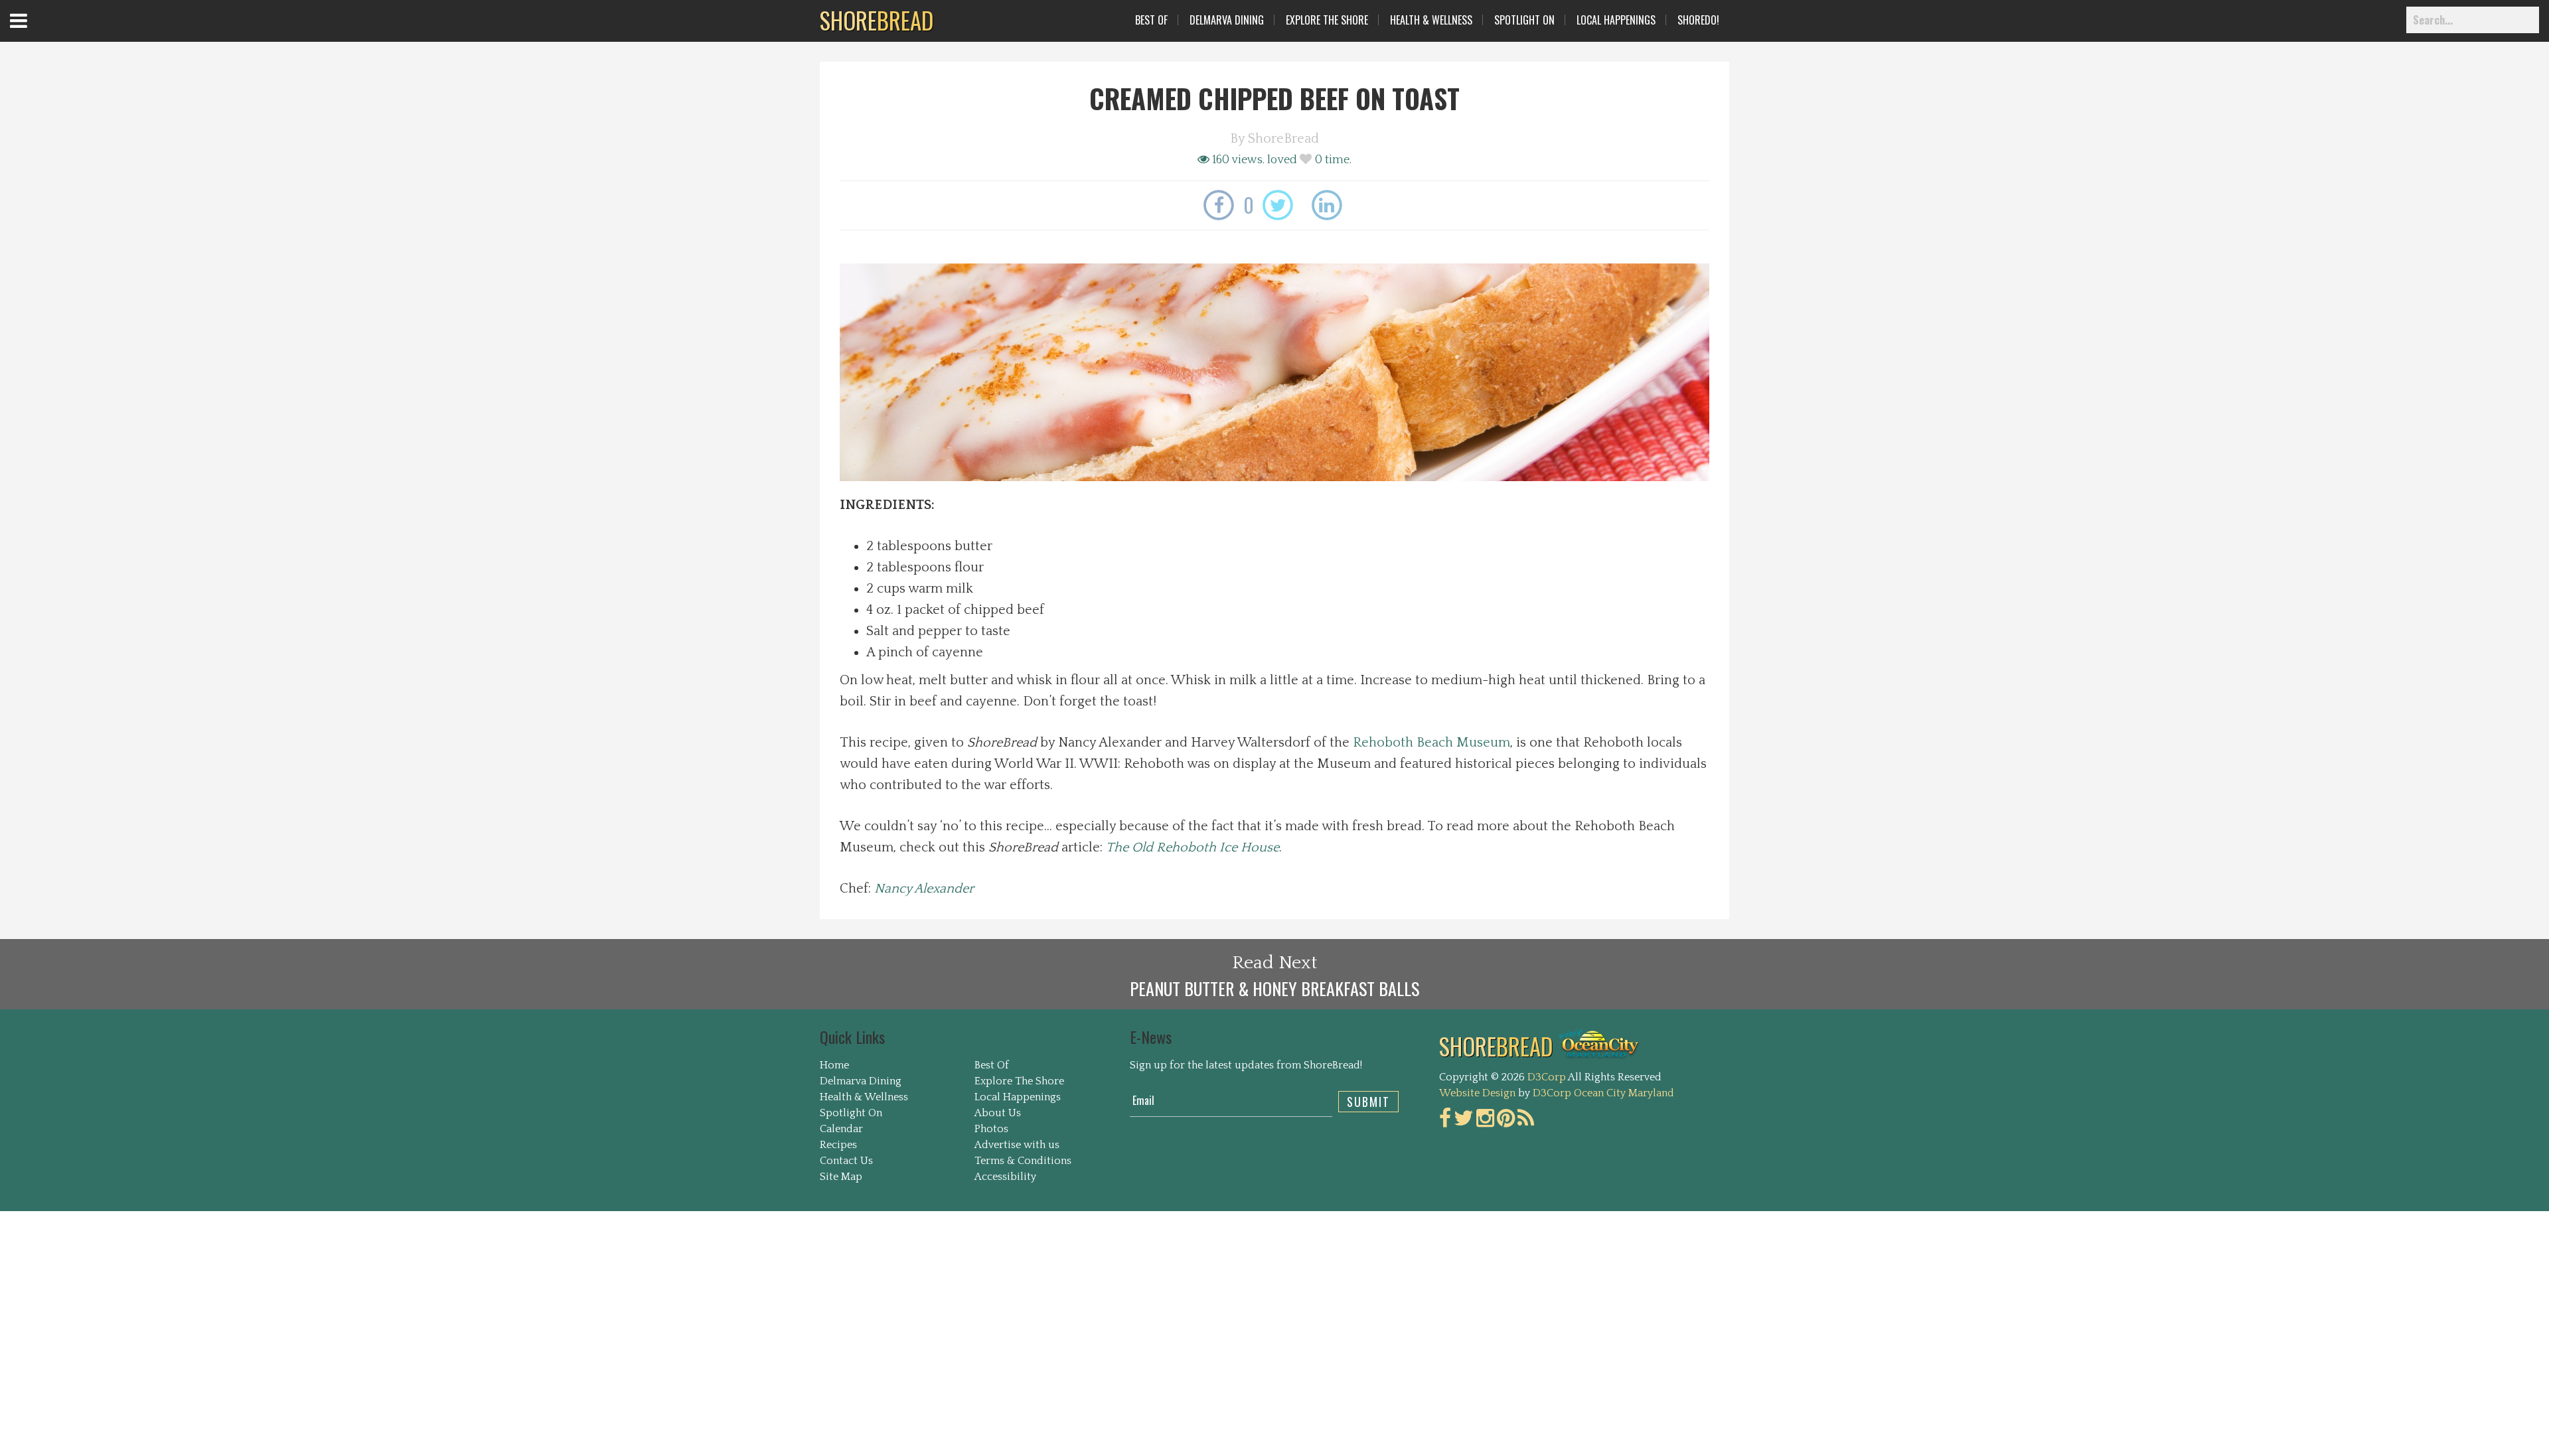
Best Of (1151, 20)
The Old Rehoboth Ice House (1193, 847)
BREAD (877, 20)
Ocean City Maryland (1624, 1093)
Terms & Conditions (1023, 1161)
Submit (1368, 1102)
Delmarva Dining (1227, 20)
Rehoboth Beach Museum (1431, 743)
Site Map (841, 1177)
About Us (998, 1113)
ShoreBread (1283, 139)
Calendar (841, 1129)
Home (834, 1065)
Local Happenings (1616, 20)
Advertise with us (1017, 1145)
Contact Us (846, 1161)
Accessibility (1005, 1177)
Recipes (838, 1145)
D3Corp (1547, 1077)
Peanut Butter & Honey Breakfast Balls (1274, 988)
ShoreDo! (1698, 20)
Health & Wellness (1431, 20)
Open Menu (35, 33)
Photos (991, 1129)
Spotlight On (1524, 20)
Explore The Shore (1327, 20)
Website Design (1477, 1093)
